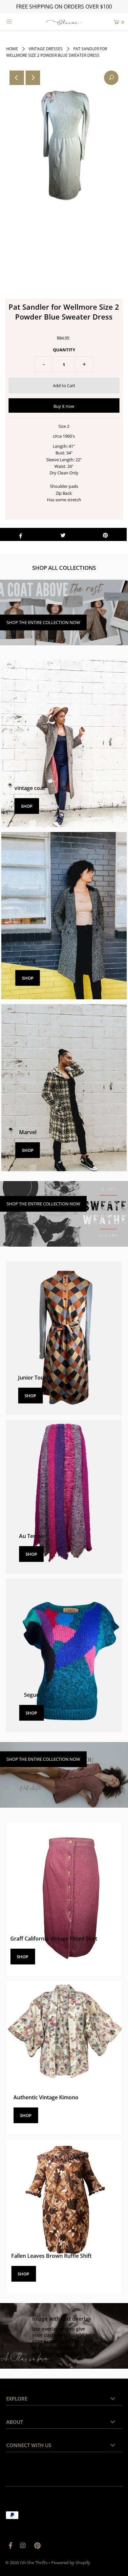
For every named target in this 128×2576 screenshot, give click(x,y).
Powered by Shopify (71, 2563)
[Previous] (17, 78)
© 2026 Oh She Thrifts (26, 2563)
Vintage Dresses (46, 49)
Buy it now (64, 406)
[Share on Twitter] (63, 534)
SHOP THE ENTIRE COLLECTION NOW (43, 622)
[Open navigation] (17, 21)
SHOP (27, 806)
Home (12, 49)
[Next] (33, 78)
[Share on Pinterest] (105, 534)
